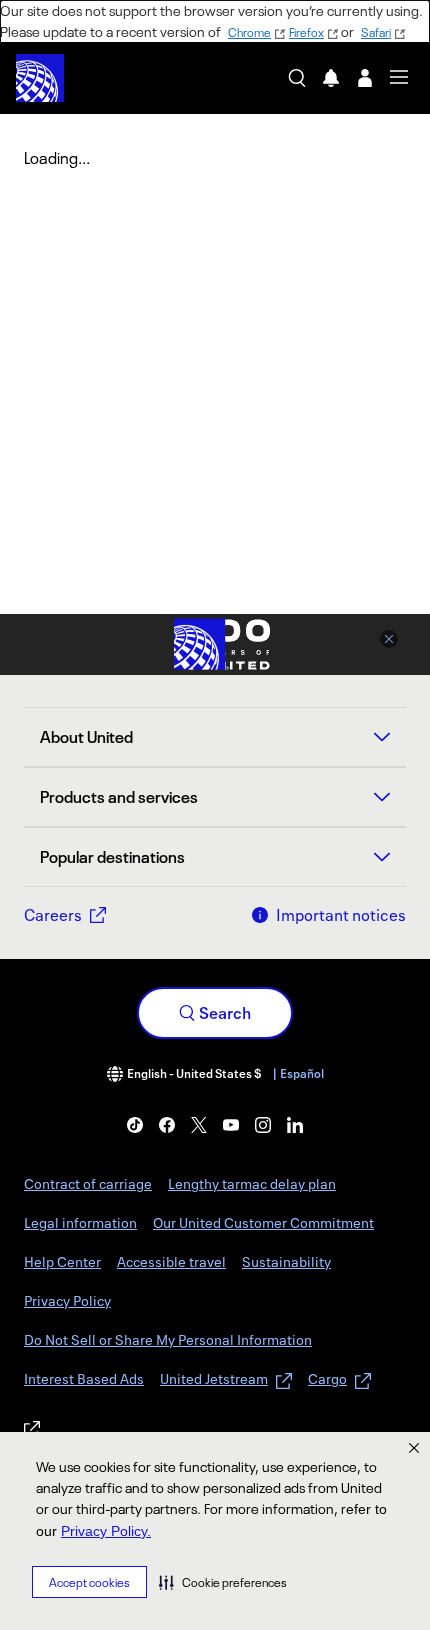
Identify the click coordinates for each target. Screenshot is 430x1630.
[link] (135, 1125)
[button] (223, 1582)
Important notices (341, 915)
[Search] (297, 78)
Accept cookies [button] (89, 1582)
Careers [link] (53, 915)
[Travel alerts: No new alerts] (331, 78)
